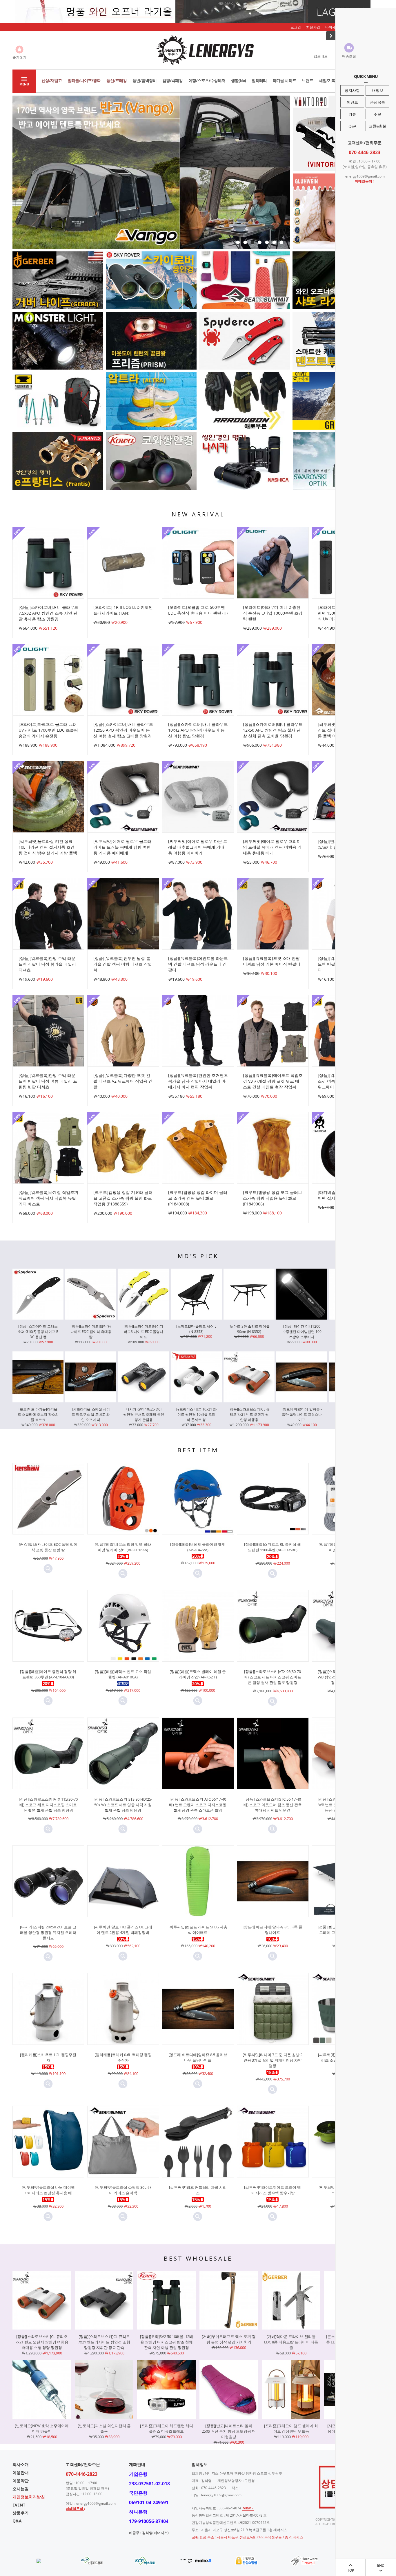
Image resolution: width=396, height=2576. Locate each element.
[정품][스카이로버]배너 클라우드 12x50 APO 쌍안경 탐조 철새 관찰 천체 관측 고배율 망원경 (273, 730)
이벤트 (352, 102)
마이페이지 (334, 27)
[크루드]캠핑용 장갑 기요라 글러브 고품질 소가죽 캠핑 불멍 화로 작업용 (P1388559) (123, 1198)
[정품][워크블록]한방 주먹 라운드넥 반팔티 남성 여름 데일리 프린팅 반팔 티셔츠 (48, 1081)
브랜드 (307, 80)
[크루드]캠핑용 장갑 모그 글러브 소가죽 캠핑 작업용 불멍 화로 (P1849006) (273, 1198)
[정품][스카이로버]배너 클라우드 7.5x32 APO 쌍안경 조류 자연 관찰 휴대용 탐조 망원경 (48, 613)
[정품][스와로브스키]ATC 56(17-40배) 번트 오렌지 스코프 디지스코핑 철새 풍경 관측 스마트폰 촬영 (198, 1805)
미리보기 (48, 1569)
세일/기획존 (329, 80)
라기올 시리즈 (284, 80)
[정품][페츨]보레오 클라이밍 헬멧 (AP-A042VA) (198, 1547)
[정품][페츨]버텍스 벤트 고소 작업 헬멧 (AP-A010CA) (123, 1674)
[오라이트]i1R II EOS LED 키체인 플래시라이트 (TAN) (123, 610)
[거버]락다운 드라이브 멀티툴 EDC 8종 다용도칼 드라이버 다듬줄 (291, 2342)
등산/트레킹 (117, 80)
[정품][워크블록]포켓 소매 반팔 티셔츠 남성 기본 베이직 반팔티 (272, 961)
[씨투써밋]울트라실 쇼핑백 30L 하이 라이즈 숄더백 (123, 2190)
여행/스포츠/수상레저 (207, 80)
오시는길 (21, 2489)
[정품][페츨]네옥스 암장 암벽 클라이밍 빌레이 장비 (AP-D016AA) (123, 1547)
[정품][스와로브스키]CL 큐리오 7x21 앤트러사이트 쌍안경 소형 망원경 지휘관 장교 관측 (104, 2342)
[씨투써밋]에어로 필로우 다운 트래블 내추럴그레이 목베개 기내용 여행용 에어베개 (198, 847)
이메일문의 (364, 181)
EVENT (19, 2505)
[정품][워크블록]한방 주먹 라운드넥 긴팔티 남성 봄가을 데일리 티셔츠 (47, 964)
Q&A (352, 126)
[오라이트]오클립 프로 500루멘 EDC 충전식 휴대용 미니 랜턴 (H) (198, 610)
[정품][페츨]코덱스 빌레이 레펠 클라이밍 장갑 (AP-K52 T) (198, 1674)
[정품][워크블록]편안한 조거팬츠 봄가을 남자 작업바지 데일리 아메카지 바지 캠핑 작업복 (198, 1081)
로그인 (296, 27)
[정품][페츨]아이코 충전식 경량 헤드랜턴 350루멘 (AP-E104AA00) (48, 1674)
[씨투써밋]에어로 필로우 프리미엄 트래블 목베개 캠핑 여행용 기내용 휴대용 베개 (272, 847)
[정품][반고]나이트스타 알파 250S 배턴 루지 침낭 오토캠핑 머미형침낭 (229, 2431)
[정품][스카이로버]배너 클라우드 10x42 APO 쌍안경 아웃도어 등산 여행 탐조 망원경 (198, 730)
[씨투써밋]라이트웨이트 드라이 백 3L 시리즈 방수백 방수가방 (273, 2190)
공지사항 (352, 90)
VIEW (247, 2508)
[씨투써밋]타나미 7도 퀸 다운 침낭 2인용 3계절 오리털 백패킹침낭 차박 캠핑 (273, 2060)
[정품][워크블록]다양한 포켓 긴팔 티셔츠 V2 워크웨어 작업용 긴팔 (123, 1081)
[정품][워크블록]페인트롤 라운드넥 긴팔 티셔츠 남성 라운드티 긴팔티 (198, 964)
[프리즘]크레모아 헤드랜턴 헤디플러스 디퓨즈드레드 (167, 2428)
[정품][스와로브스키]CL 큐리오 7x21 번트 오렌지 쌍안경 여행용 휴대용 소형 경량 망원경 (42, 2342)
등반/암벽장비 (145, 80)
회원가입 (313, 27)
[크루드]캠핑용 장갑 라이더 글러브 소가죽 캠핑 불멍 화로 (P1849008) (198, 1198)
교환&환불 (378, 126)
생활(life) (238, 80)
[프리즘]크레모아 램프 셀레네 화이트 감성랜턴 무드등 (291, 2428)
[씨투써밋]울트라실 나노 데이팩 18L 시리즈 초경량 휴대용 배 (48, 2190)
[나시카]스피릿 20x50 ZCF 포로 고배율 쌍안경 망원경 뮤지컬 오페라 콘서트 (48, 1932)
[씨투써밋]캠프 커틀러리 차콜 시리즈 (198, 2190)
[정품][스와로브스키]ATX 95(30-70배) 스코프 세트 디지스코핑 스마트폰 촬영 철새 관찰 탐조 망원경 (273, 1677)
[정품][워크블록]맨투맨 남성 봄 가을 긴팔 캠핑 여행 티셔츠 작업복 (123, 964)
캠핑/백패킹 (172, 80)
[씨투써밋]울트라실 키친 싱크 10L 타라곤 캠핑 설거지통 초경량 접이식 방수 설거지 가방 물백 (48, 847)
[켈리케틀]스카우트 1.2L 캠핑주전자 (48, 2057)
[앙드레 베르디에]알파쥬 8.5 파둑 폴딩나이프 (273, 1930)
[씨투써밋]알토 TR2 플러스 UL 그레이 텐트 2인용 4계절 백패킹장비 (123, 1930)
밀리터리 (259, 80)
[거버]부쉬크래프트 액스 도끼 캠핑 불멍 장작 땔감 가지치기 (229, 2339)
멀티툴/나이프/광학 (84, 80)
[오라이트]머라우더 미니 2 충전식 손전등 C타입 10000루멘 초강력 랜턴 (273, 613)
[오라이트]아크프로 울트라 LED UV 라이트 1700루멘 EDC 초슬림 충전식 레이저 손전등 (48, 730)
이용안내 (21, 2472)
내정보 (378, 90)
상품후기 (21, 2513)
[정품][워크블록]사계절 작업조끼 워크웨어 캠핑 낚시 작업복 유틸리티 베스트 (48, 1198)
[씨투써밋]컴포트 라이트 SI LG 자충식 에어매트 (198, 1930)
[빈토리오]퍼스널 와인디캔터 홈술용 (104, 2428)
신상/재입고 (52, 80)
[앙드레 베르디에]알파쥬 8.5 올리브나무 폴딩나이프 (198, 2057)
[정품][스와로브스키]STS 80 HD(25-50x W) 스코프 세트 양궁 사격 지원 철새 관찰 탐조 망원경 (123, 1805)
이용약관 (21, 2481)
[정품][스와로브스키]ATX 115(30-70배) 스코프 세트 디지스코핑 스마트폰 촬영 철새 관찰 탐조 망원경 (48, 1805)
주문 (377, 114)
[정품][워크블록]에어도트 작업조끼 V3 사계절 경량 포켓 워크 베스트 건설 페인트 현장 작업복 (273, 1081)
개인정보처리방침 (29, 2497)
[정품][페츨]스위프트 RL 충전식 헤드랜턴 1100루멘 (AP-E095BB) (273, 1547)
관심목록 (377, 102)
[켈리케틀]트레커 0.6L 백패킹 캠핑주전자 (123, 2057)
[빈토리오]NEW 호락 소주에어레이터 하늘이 (42, 2428)
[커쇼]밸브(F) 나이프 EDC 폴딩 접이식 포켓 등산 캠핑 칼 (48, 1547)
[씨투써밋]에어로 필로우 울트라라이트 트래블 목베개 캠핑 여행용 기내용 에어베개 (122, 847)
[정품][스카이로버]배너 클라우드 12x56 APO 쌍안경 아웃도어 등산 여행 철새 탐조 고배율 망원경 (123, 730)
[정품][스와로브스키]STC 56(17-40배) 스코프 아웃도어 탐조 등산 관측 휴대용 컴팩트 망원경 (273, 1805)
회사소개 (21, 2464)
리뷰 (352, 114)
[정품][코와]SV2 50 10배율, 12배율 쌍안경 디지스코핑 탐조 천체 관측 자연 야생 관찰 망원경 (167, 2342)
